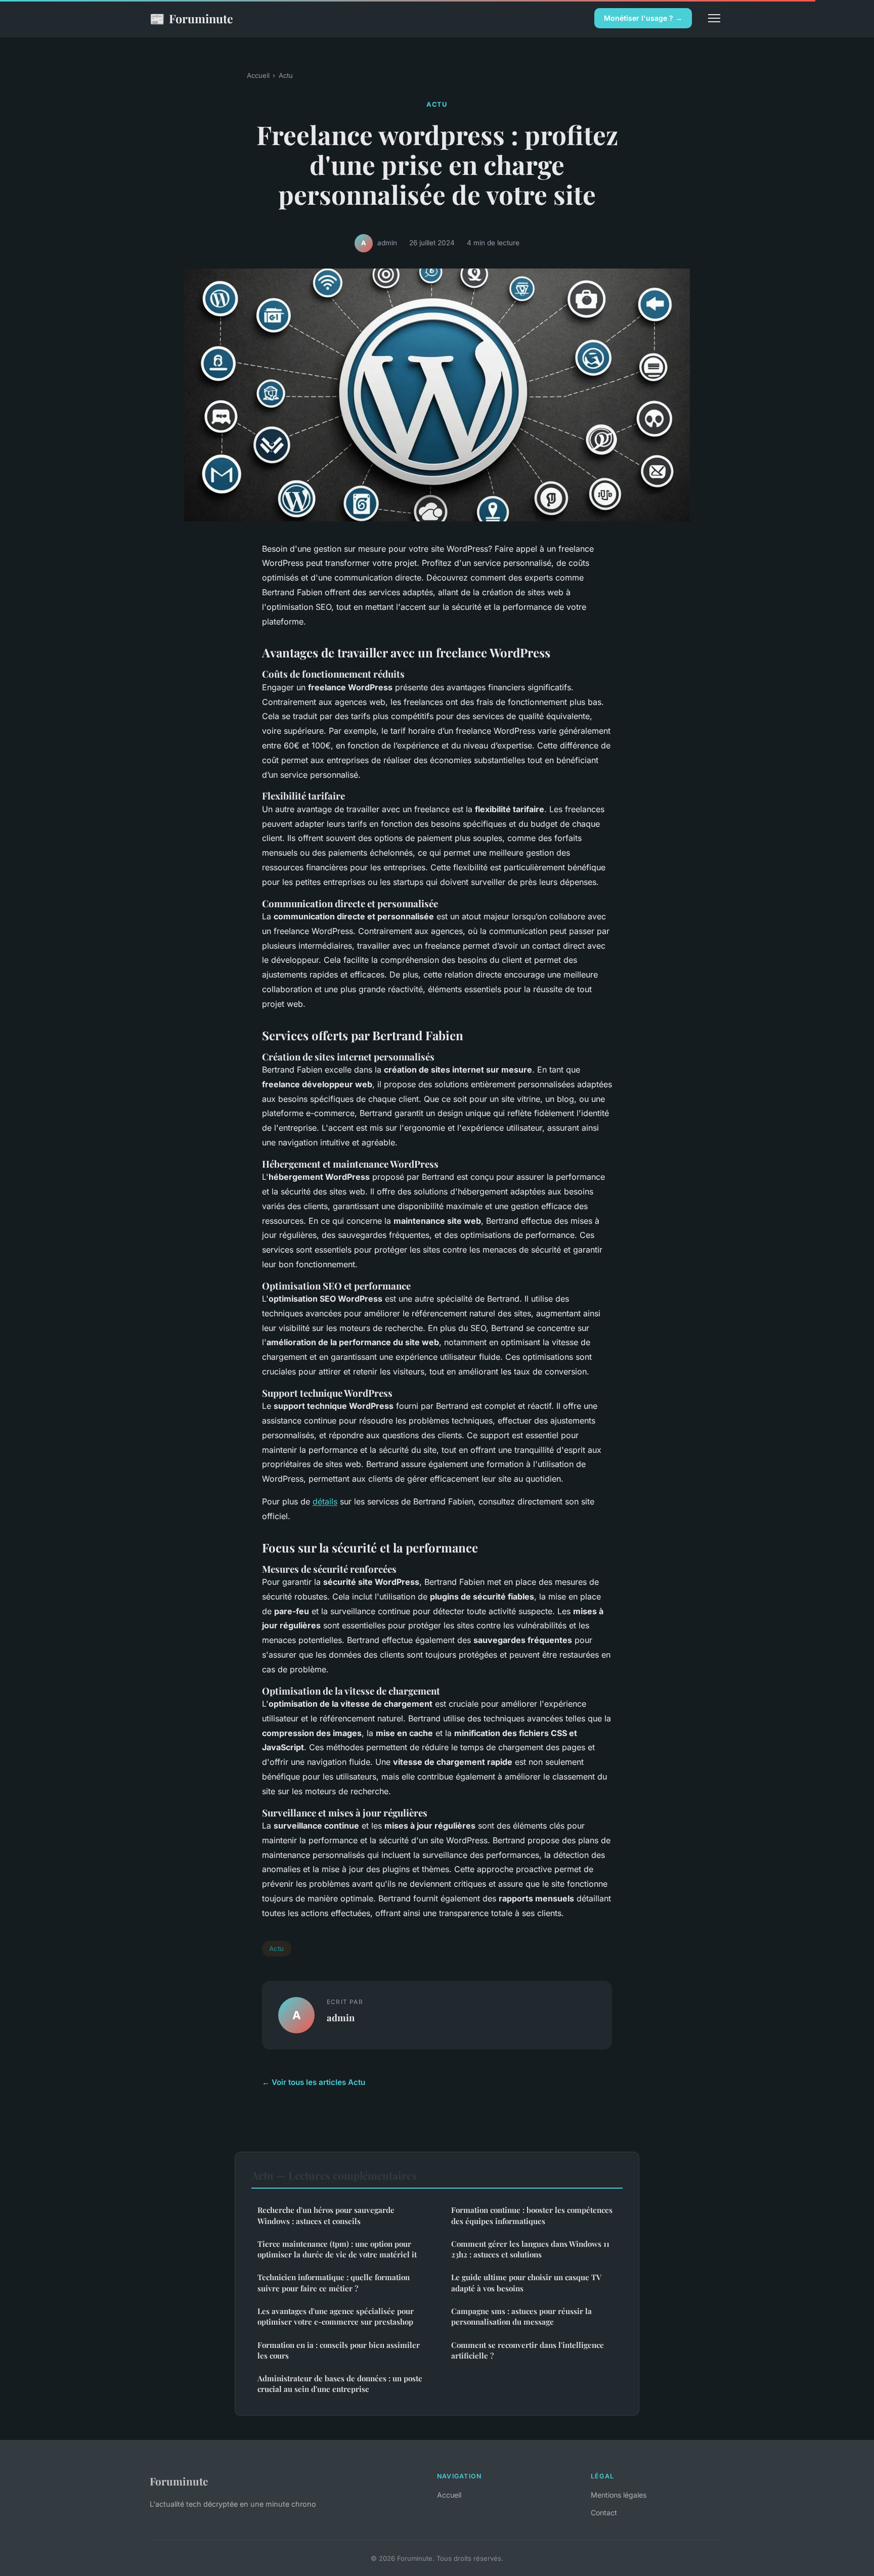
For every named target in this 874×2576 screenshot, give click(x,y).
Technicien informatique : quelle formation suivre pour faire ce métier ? (334, 2282)
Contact (604, 2513)
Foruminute (191, 18)
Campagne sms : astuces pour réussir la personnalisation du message (521, 2316)
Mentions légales (619, 2495)
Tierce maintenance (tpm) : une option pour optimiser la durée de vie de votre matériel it (337, 2249)
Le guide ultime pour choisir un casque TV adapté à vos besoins (526, 2282)
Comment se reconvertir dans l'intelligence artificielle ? (528, 2350)
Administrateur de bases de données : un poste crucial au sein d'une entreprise (340, 2384)
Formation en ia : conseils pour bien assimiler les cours (339, 2350)
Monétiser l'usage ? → (643, 18)
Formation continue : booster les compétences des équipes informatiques (532, 2215)
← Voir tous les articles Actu (314, 2082)
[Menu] (714, 18)
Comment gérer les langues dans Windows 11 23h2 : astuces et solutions (530, 2249)
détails (325, 1501)
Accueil (258, 75)
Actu (286, 75)
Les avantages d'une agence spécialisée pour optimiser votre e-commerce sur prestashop (336, 2316)
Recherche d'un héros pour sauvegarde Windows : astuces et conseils (326, 2215)
